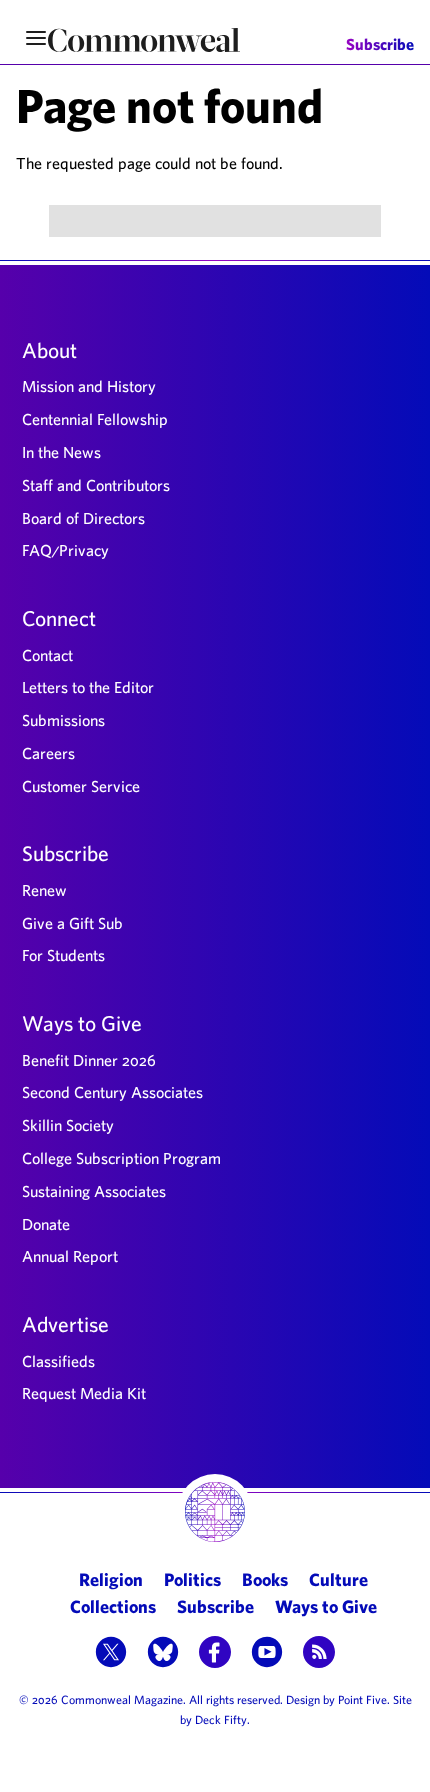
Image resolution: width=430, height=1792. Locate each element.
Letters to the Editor (88, 687)
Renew (44, 890)
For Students (63, 955)
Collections (113, 1606)
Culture (338, 1579)
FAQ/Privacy (65, 550)
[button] (111, 1654)
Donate (46, 1224)
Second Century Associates (112, 1092)
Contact (47, 655)
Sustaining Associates (94, 1191)
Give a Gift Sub (72, 923)
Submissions (63, 720)
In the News (61, 452)
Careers (48, 753)
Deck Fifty (221, 1719)
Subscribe (380, 44)
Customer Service (81, 786)
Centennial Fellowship (95, 419)
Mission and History (89, 386)
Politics (192, 1579)
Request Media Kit (84, 1393)
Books (265, 1579)
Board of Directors (83, 518)
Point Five (362, 1699)
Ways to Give (82, 1023)
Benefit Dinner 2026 (89, 1060)
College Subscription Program (121, 1158)
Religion (111, 1579)
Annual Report (70, 1256)
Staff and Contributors (96, 485)
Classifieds (58, 1361)
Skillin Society (68, 1125)
